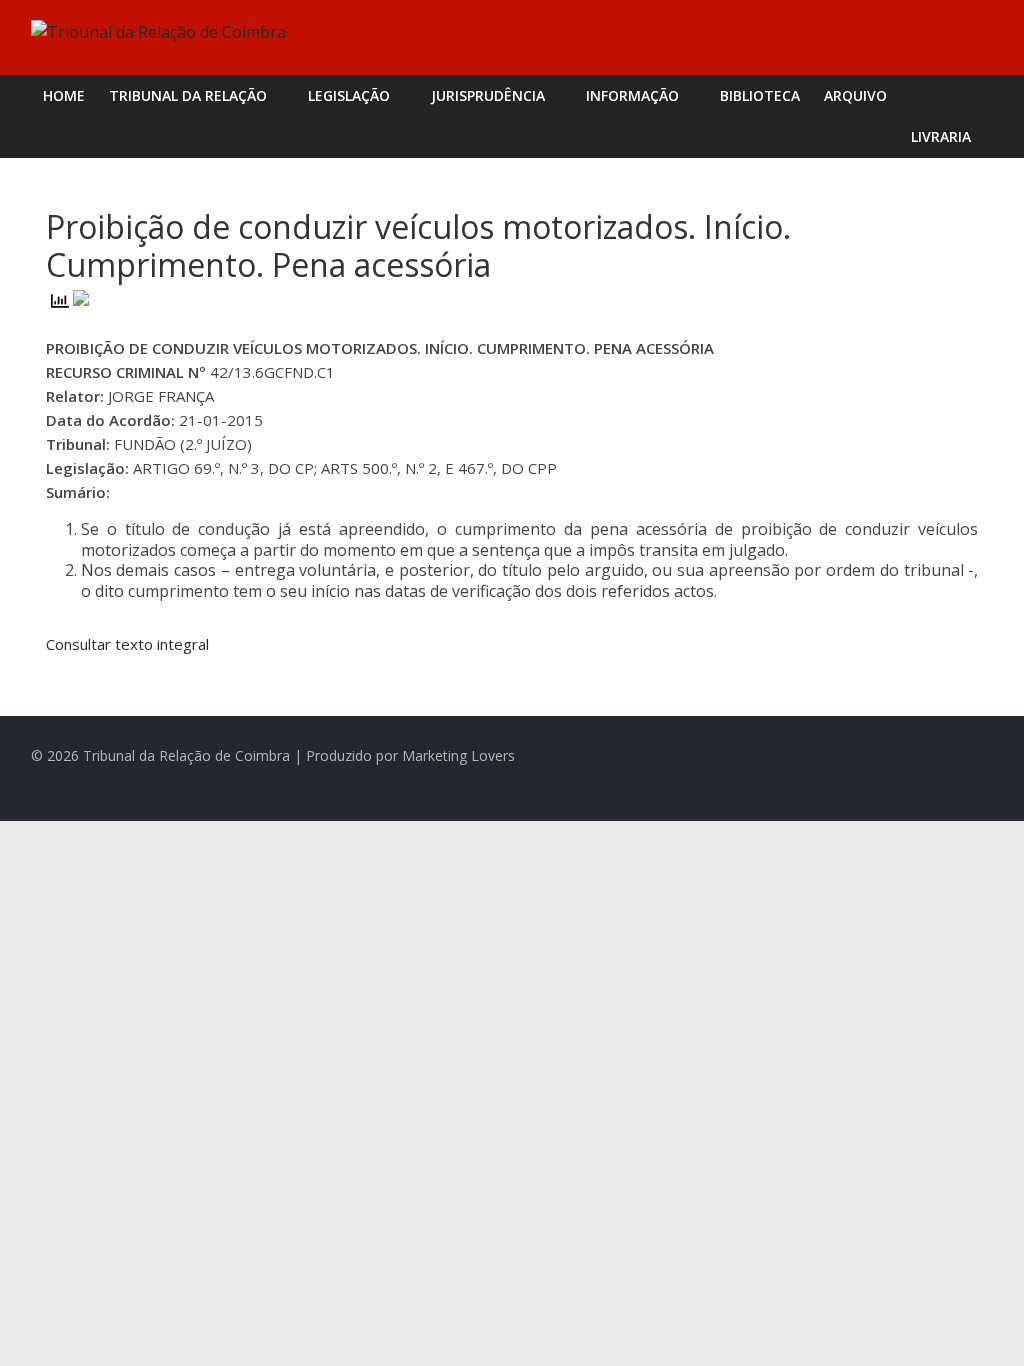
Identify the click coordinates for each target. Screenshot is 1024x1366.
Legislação (349, 95)
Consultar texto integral (127, 644)
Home (64, 95)
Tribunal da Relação (188, 95)
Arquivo (855, 95)
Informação (632, 95)
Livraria (941, 136)
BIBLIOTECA (760, 95)
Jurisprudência (488, 95)
